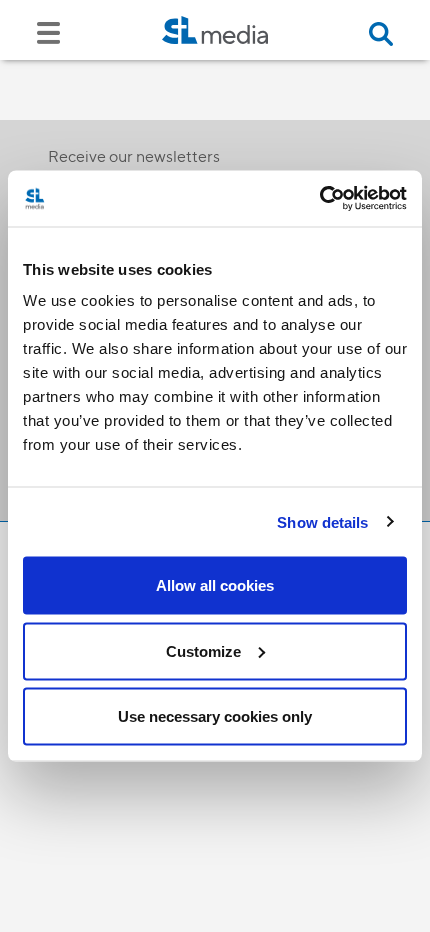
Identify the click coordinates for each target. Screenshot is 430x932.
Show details (322, 521)
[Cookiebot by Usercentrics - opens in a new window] (319, 199)
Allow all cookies (215, 585)
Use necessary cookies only (215, 716)
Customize (203, 650)
